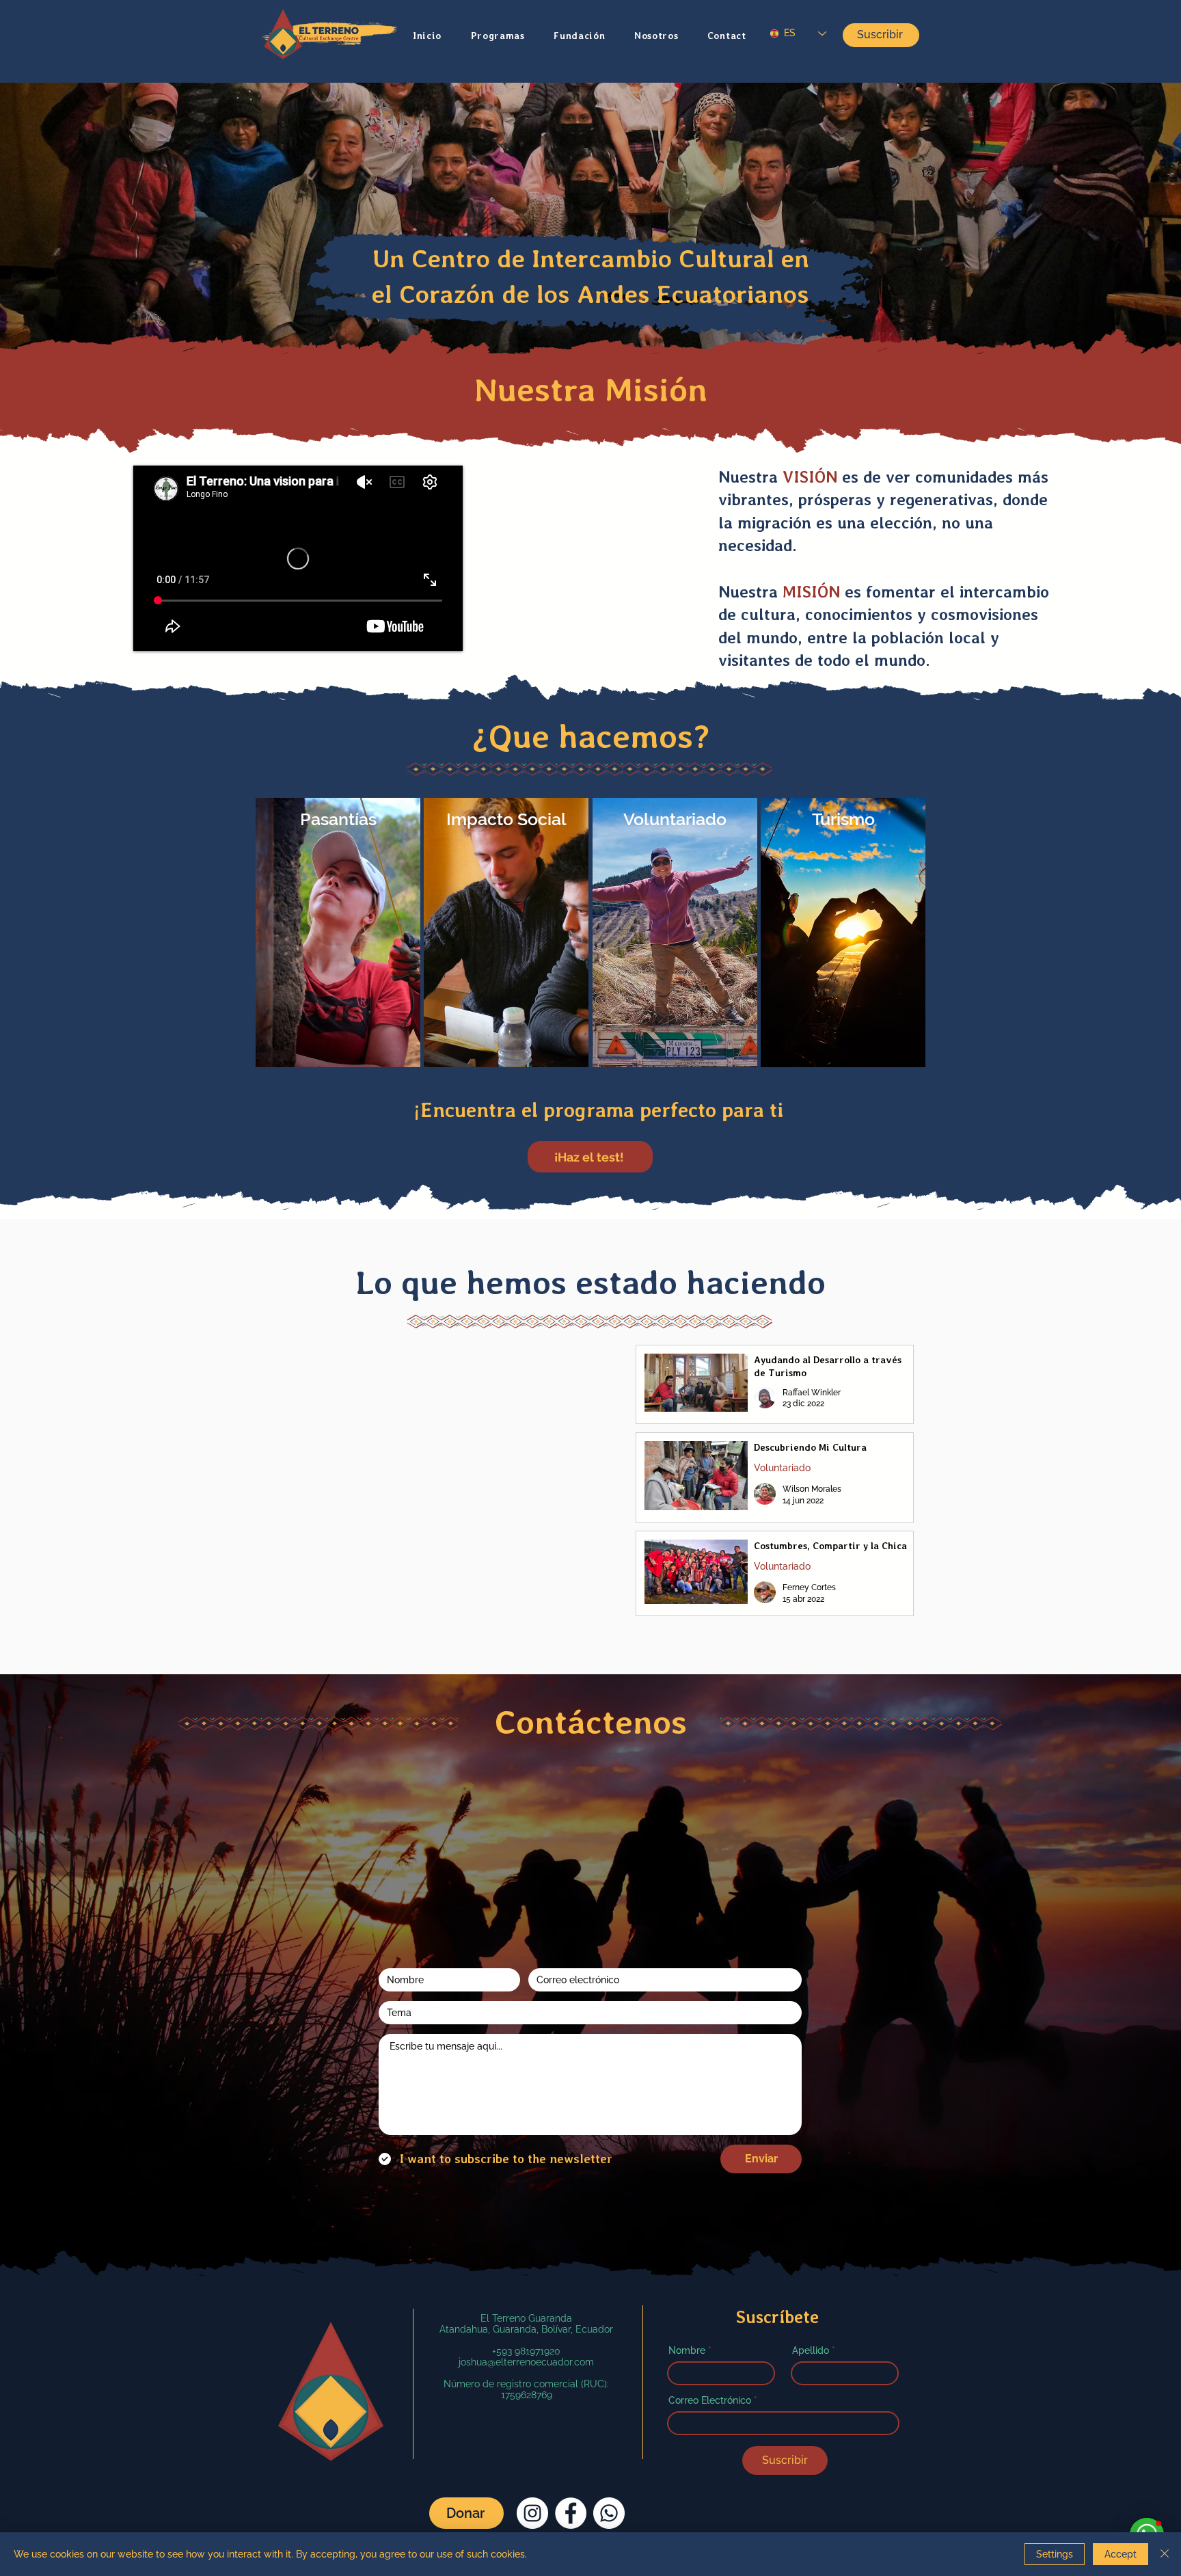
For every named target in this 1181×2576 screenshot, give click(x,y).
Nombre (687, 2281)
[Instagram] (532, 2444)
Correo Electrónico (710, 2331)
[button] (505, 36)
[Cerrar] (1165, 2554)
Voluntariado (782, 1468)
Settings (1055, 2554)
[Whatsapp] (609, 2444)
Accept (1121, 2554)
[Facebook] (571, 2444)
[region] (338, 933)
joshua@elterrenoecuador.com (526, 2293)
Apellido (811, 2281)
